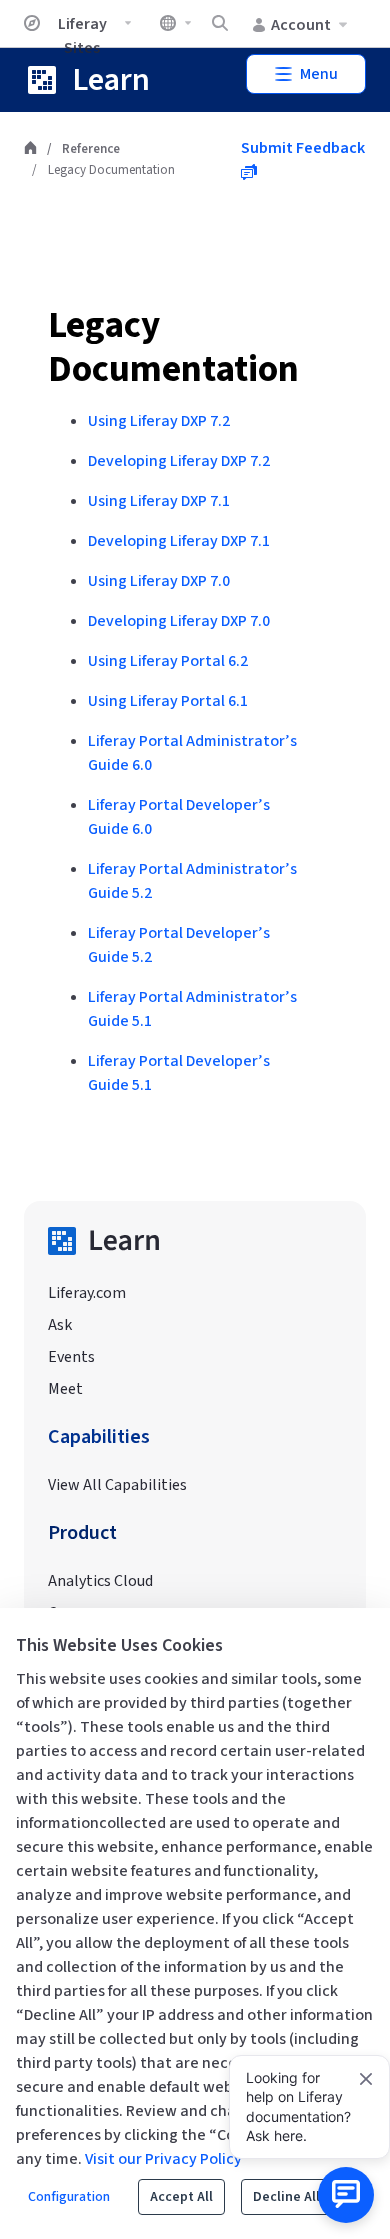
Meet (65, 1389)
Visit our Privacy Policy (163, 2159)
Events (71, 1357)
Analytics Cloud (100, 1581)
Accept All (181, 2197)
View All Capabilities (117, 1485)
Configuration (69, 2197)
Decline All (286, 2197)
